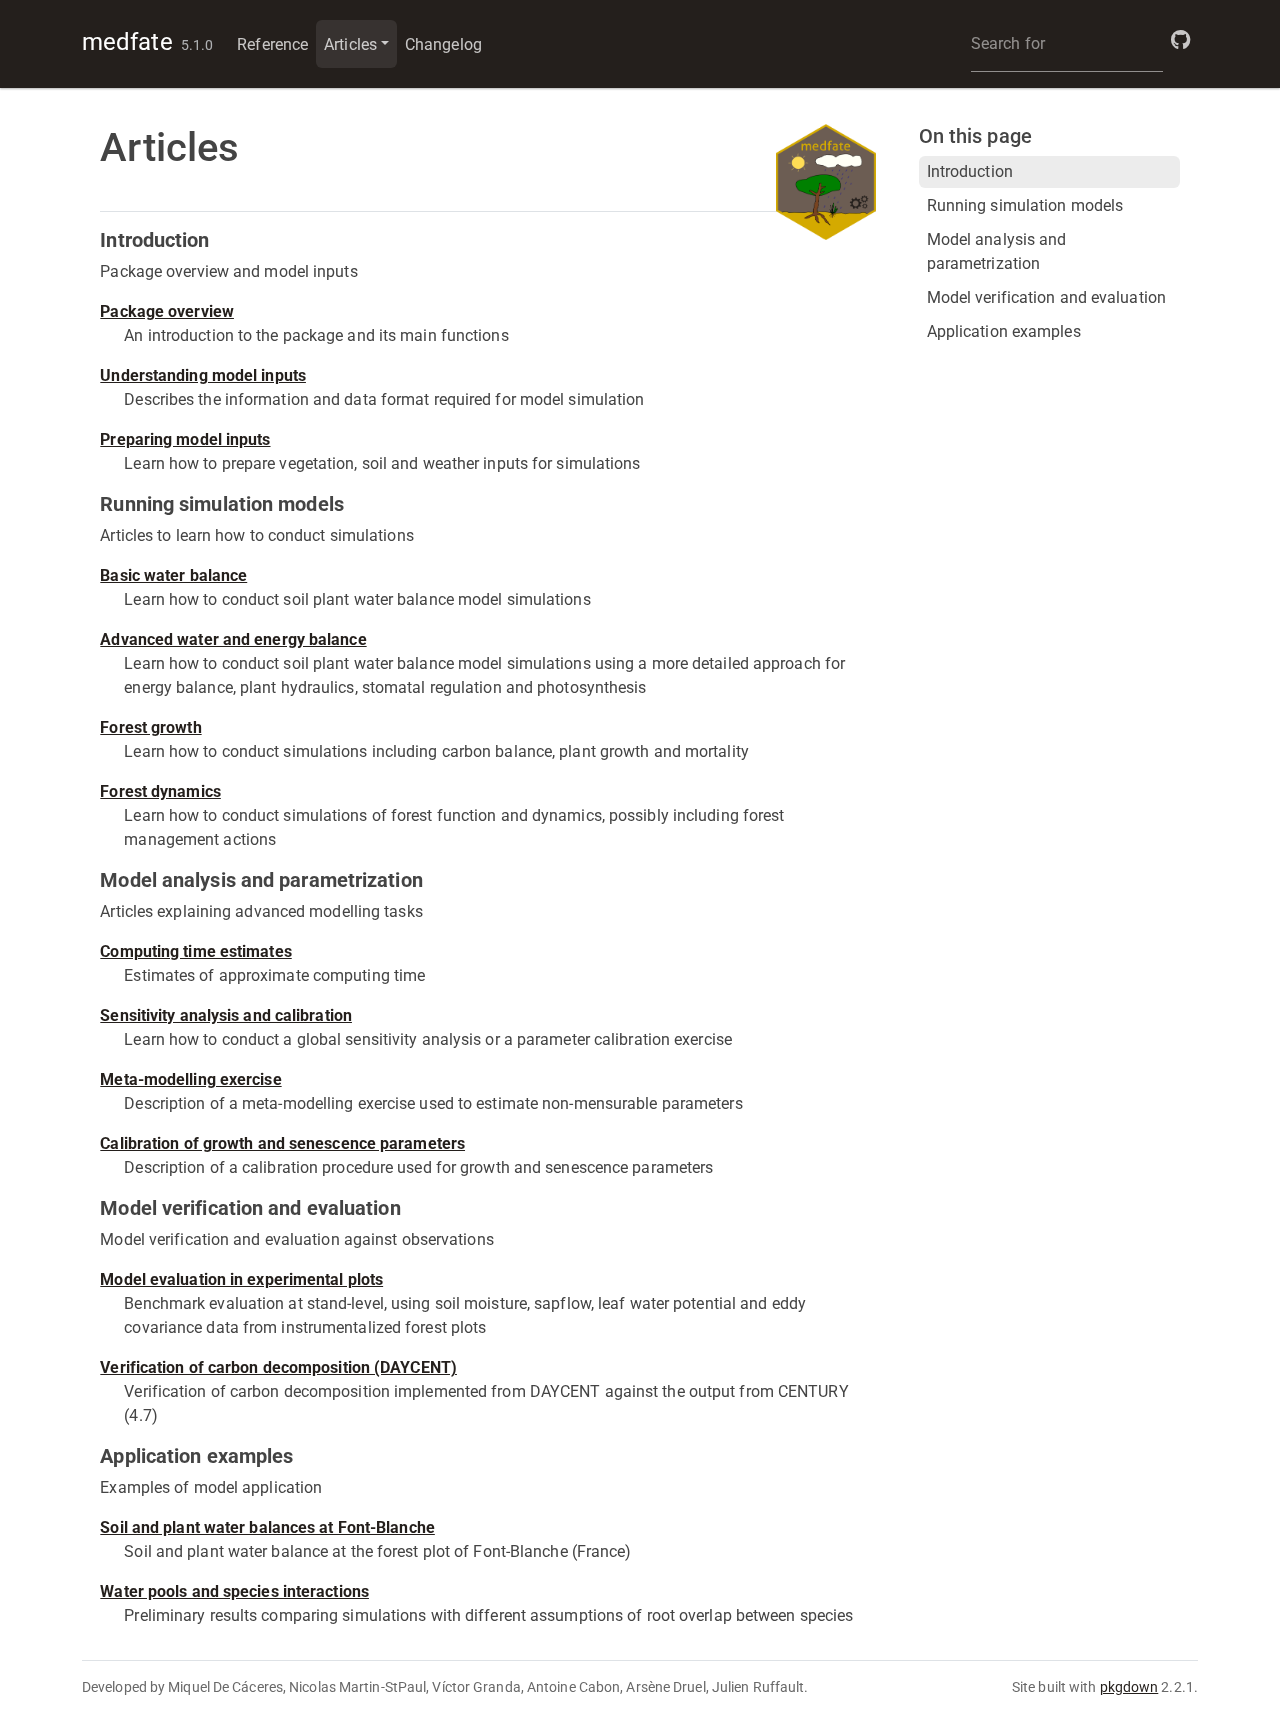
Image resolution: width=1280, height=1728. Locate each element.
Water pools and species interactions (234, 1591)
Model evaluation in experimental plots (241, 1279)
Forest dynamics (160, 791)
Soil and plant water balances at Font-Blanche (267, 1527)
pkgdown (1129, 1687)
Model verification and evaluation (1046, 297)
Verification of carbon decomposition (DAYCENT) (278, 1367)
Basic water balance (173, 575)
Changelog (443, 44)
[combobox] (1067, 44)
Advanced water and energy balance (233, 639)
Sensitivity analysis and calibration (226, 1015)
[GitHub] (1180, 40)
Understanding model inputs (203, 375)
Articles (350, 44)
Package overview (167, 311)
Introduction (970, 171)
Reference (272, 44)
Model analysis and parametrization (997, 251)
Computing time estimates (195, 951)
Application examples (1004, 331)
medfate (127, 42)
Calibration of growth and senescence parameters (282, 1143)
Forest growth (150, 727)
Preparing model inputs (185, 439)
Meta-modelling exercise (190, 1079)
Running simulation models (1025, 205)
